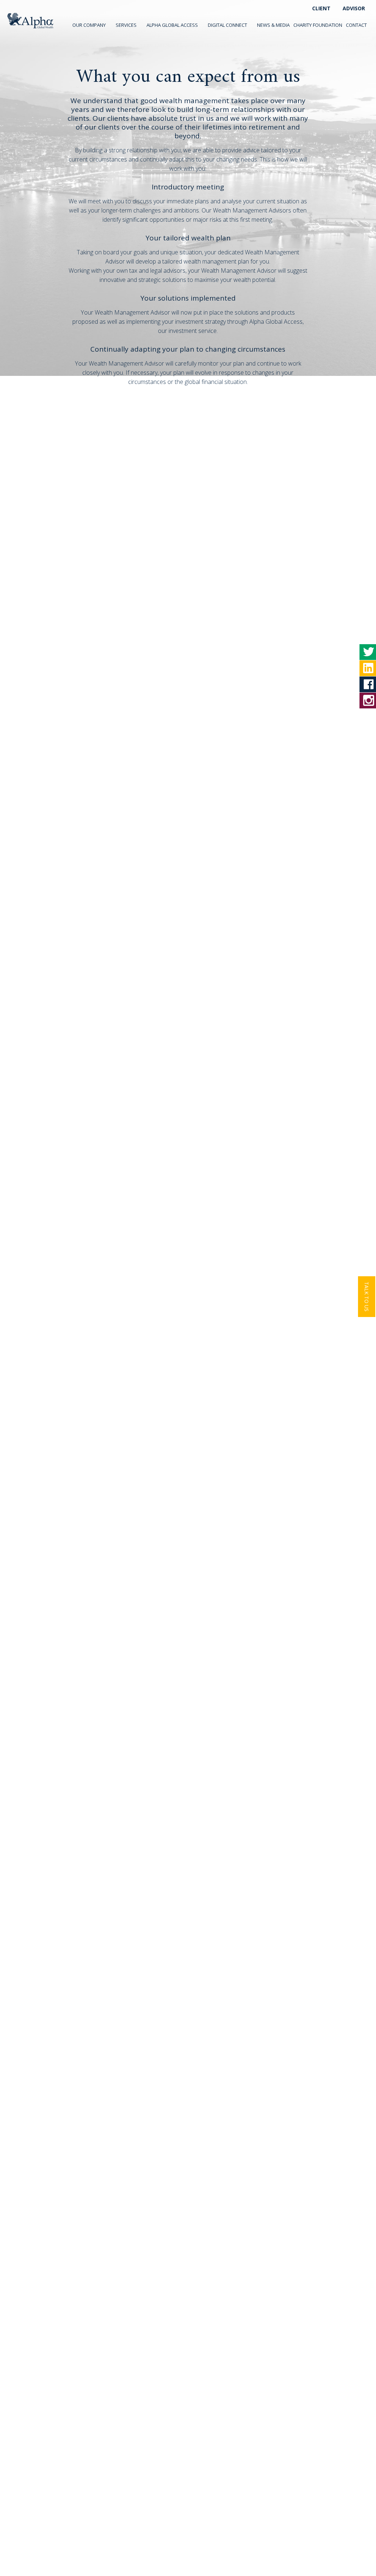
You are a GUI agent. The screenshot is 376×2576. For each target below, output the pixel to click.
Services (126, 25)
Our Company (89, 25)
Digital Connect (227, 25)
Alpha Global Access (172, 25)
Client (321, 8)
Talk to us (367, 1297)
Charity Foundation (318, 25)
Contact (356, 25)
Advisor (354, 8)
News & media (273, 25)
